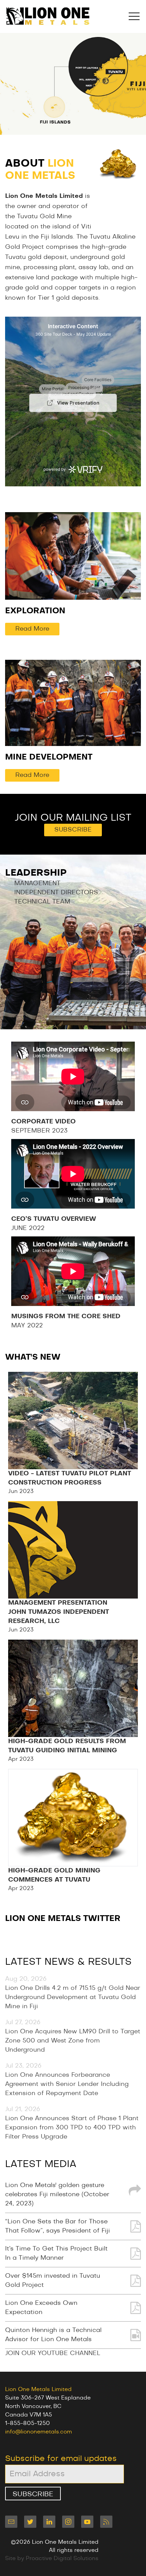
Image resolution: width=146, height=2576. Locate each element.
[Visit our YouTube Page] (87, 2522)
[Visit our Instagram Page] (68, 2522)
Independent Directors (56, 893)
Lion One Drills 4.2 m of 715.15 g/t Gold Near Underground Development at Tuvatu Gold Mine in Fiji (73, 1997)
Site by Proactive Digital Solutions (52, 2558)
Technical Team (42, 902)
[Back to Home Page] (48, 16)
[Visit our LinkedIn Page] (49, 2522)
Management (37, 883)
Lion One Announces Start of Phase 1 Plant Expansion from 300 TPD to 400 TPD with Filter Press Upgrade (72, 2128)
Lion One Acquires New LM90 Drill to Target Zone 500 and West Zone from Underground (73, 2041)
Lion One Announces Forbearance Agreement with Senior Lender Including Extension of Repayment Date (67, 2084)
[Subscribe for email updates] (11, 2522)
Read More (32, 629)
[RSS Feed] (106, 2522)
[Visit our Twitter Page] (30, 2522)
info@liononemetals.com (39, 2432)
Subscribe (73, 830)
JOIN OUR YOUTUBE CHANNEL (53, 2353)
